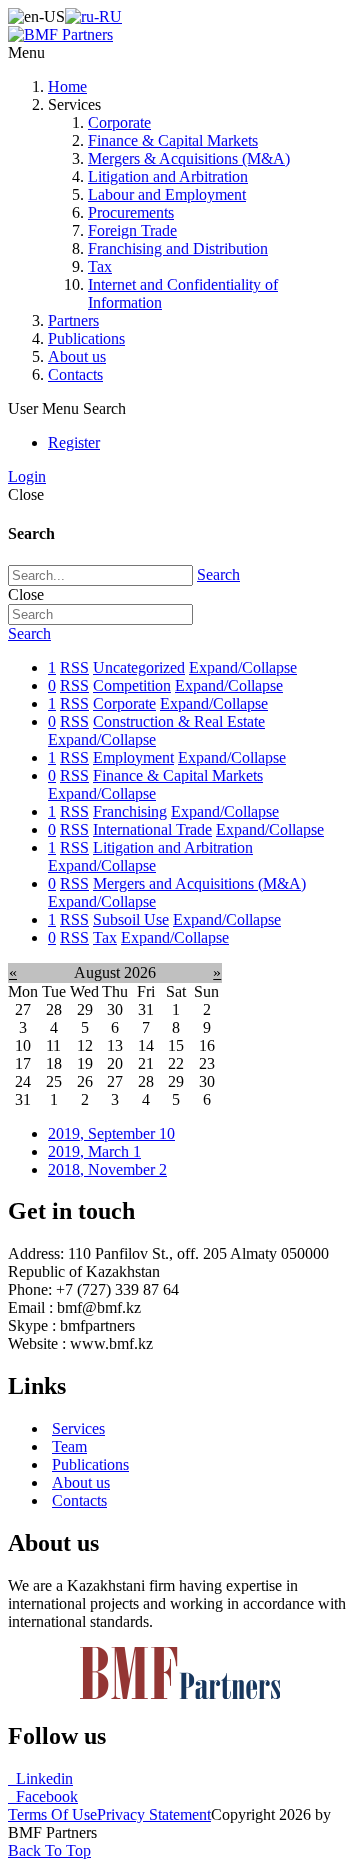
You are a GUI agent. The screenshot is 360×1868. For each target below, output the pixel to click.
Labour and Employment (167, 194)
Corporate (119, 122)
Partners (73, 320)
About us (77, 356)
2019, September (111, 1133)
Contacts (75, 374)
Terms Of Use (52, 1814)
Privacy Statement (154, 1814)
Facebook (43, 1796)
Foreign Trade (132, 230)
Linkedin (40, 1778)
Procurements (131, 212)
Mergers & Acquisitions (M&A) (189, 158)
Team (69, 1446)
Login (27, 476)
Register (74, 442)
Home (67, 86)
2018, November (107, 1169)
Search (218, 574)
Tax (100, 266)
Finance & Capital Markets (173, 140)
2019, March (94, 1151)
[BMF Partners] (60, 34)
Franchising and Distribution (178, 248)
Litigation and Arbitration (168, 176)
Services (78, 1428)
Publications (86, 338)
